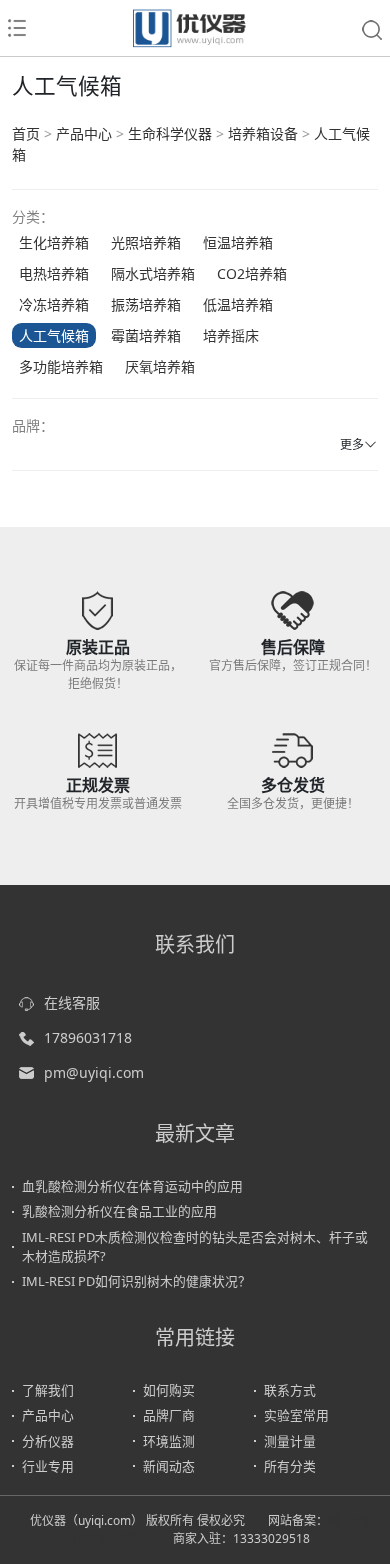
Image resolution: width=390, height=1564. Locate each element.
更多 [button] (352, 444)
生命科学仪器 (170, 133)
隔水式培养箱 (153, 273)
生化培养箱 (54, 242)
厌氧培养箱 (160, 366)
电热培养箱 (54, 273)
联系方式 (290, 1390)
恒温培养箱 (238, 242)
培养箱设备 (263, 133)
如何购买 (169, 1390)
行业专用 (48, 1466)
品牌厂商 (169, 1415)
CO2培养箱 (252, 273)
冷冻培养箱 (54, 304)
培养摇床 (231, 335)
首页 (26, 133)
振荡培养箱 (146, 304)
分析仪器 (48, 1441)
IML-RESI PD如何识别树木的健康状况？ (136, 1281)
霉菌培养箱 (146, 335)
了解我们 (48, 1390)
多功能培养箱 (61, 366)
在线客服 (72, 1002)
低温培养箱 (238, 304)
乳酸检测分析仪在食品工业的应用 (119, 1211)
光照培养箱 (146, 242)
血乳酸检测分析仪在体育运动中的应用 (132, 1186)
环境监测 (169, 1441)
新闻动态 (169, 1466)
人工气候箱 (54, 335)
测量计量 (290, 1441)
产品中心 (84, 133)
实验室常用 (296, 1415)
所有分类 (290, 1466)
